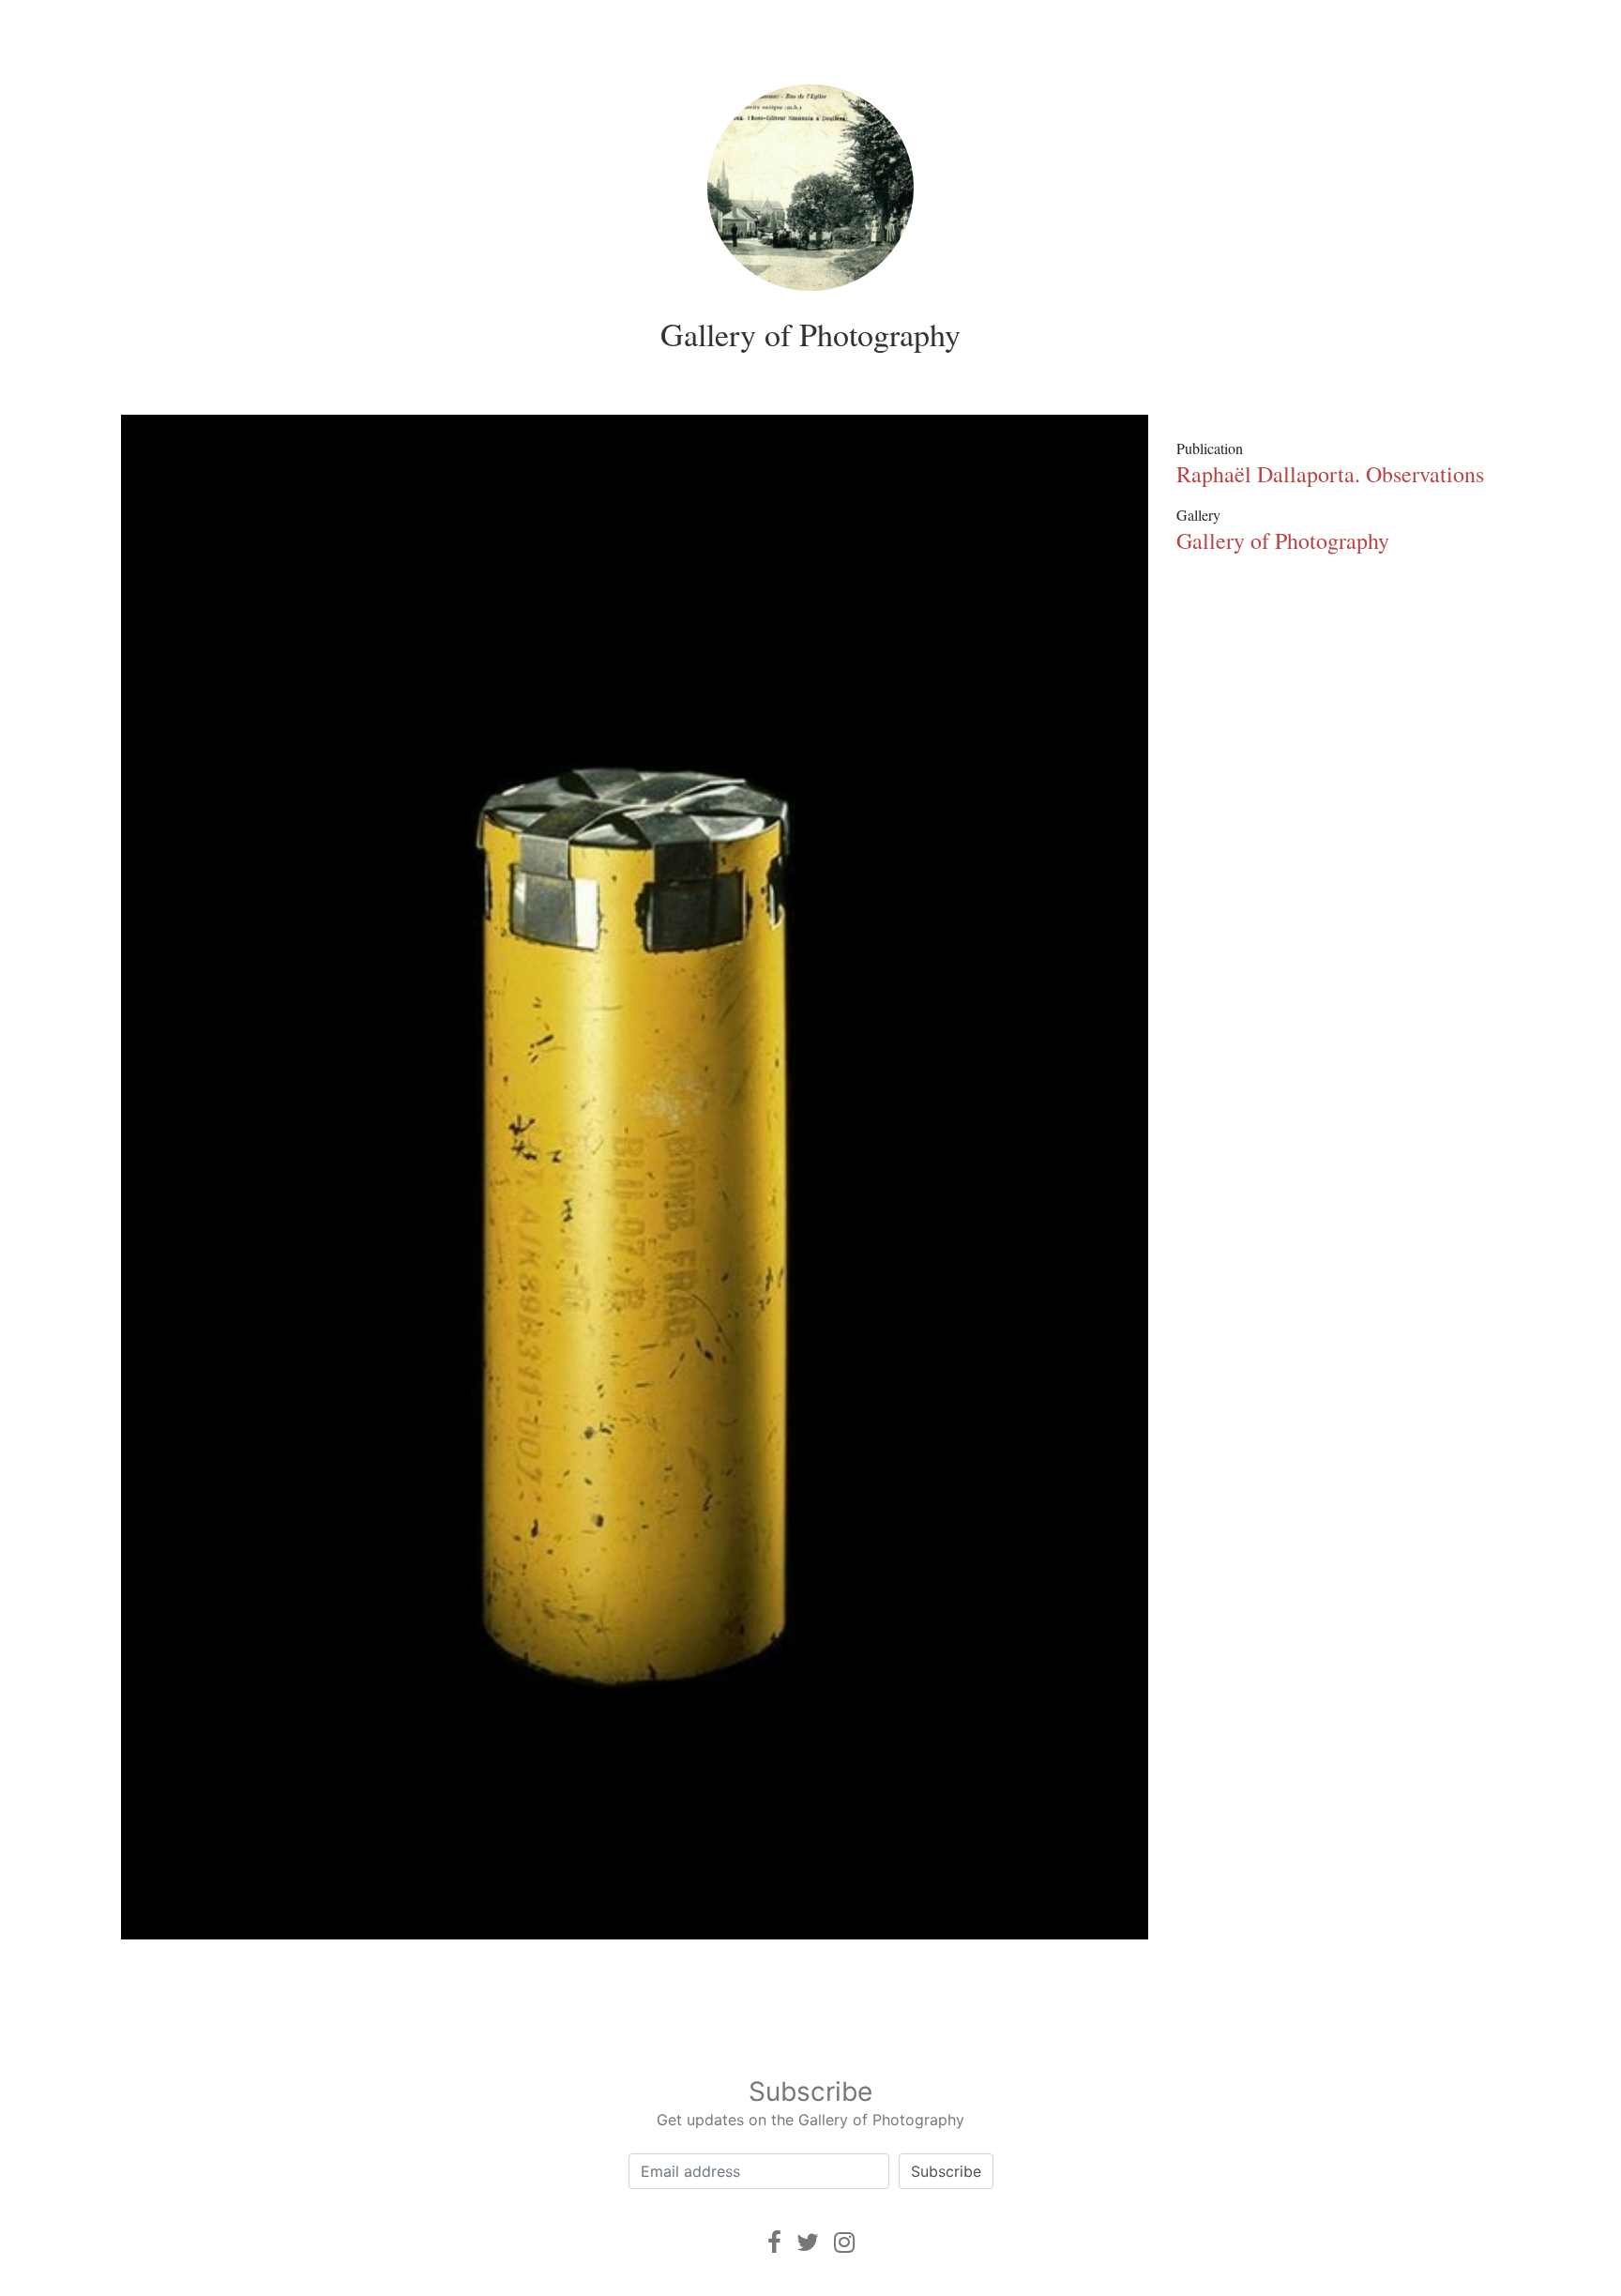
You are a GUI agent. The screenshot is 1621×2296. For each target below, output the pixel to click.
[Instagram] (844, 2242)
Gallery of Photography (810, 334)
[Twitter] (808, 2242)
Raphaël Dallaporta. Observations (1330, 474)
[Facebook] (774, 2242)
